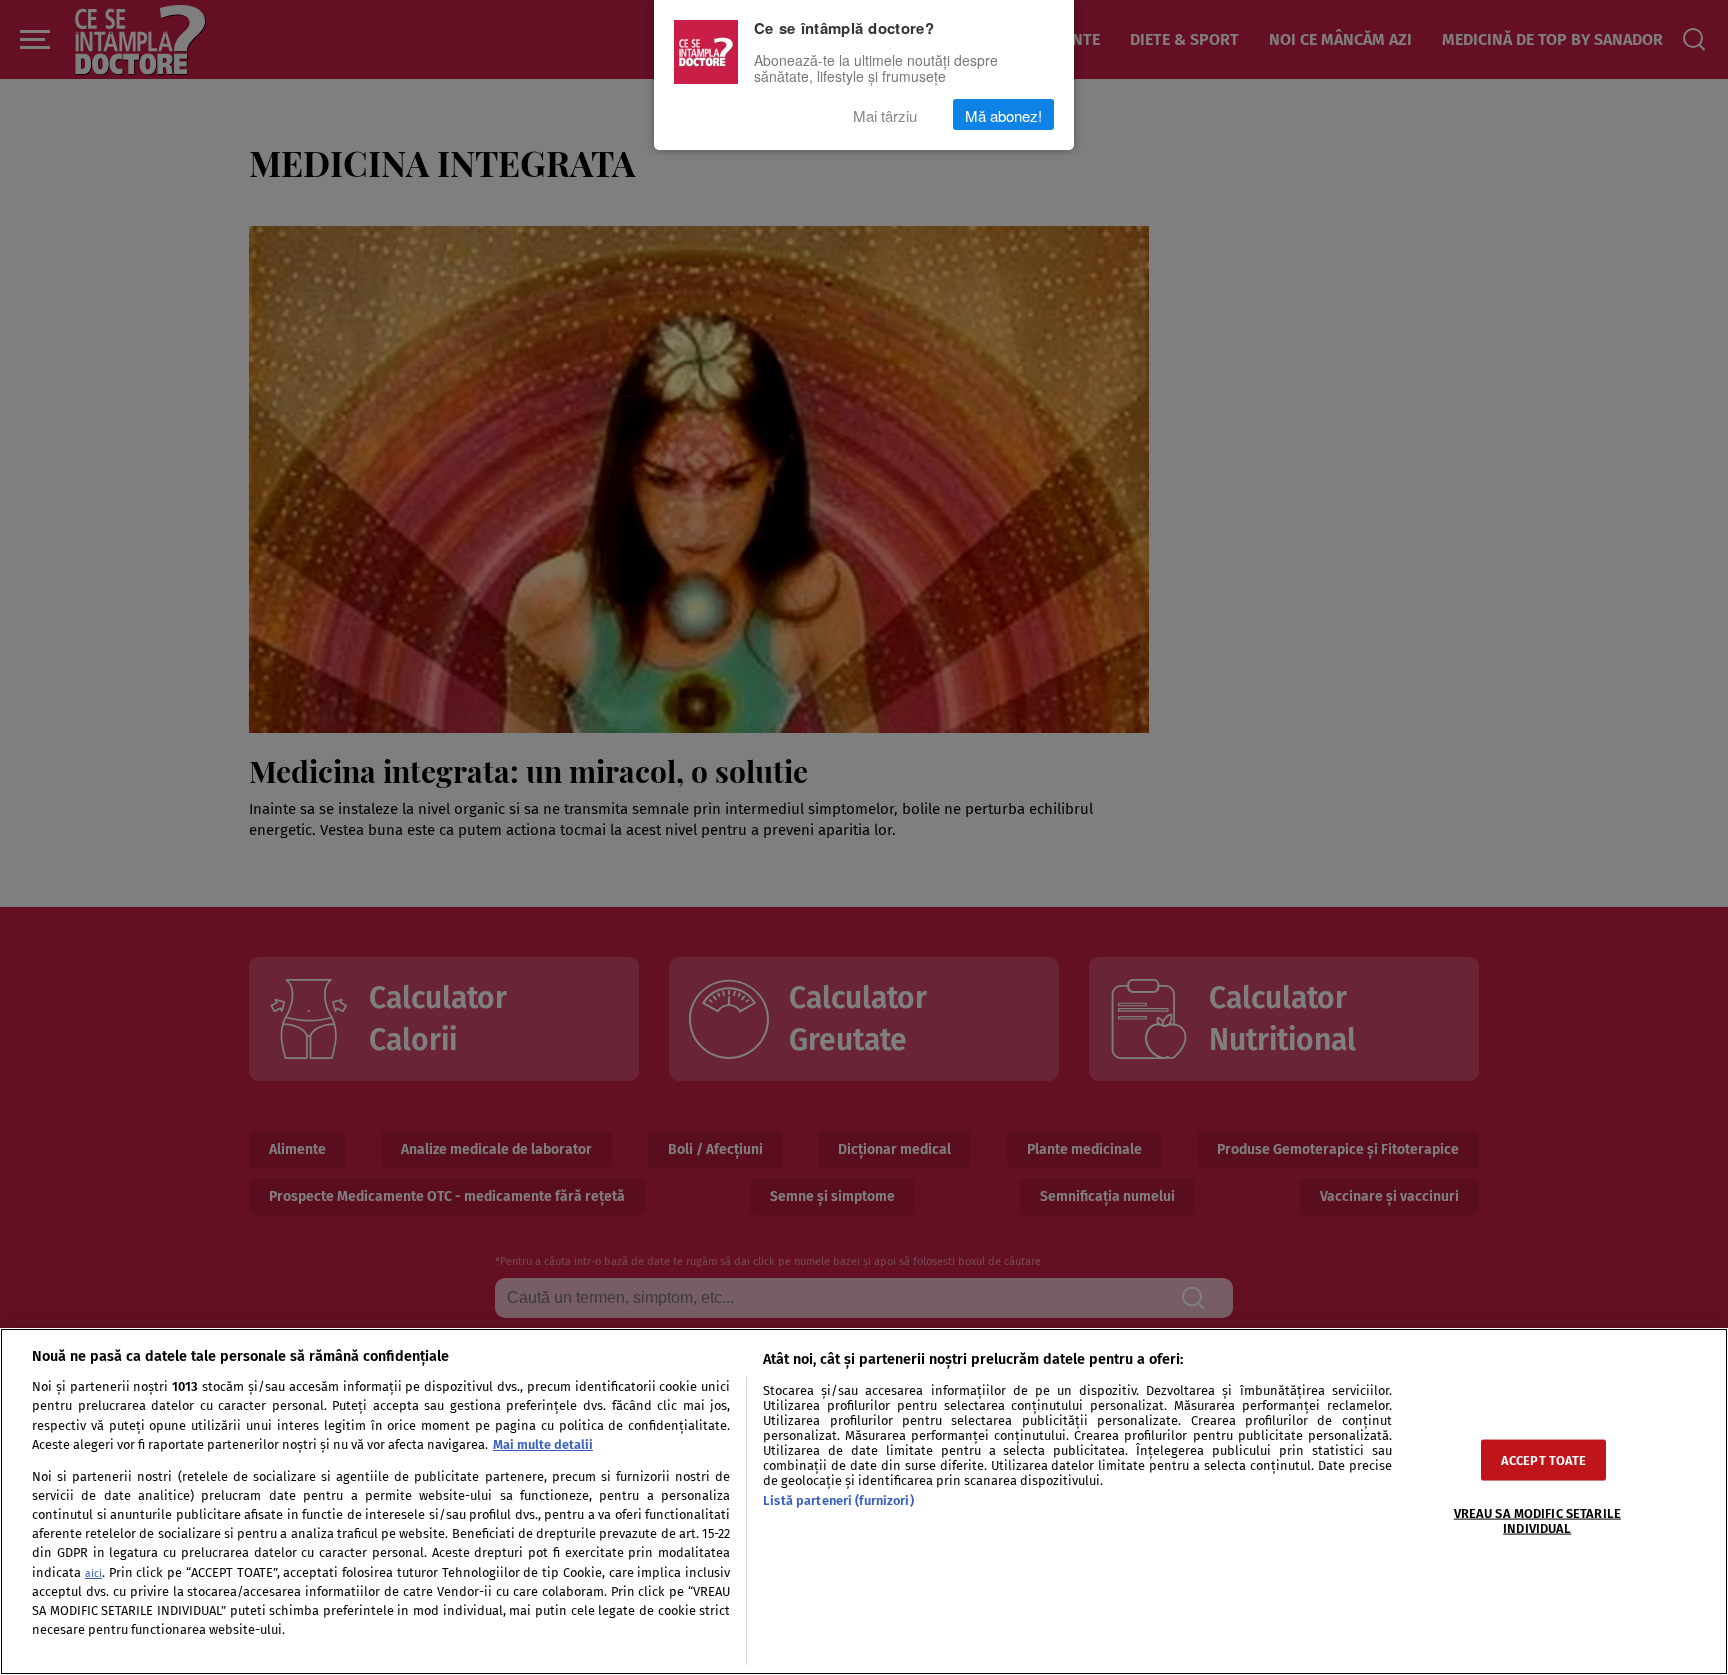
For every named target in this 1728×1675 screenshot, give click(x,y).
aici (93, 1573)
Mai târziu (885, 114)
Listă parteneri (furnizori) (838, 1500)
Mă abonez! (1003, 114)
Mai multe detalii (543, 1444)
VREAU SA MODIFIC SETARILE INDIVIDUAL (1537, 1520)
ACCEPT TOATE (1544, 1459)
